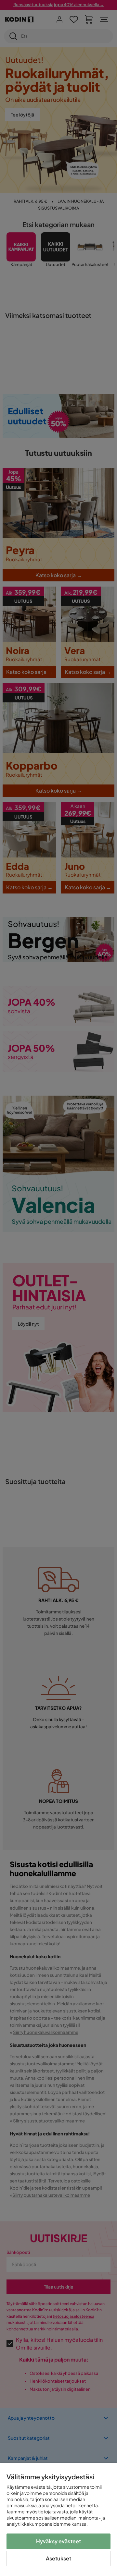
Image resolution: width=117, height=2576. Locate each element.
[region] (58, 2520)
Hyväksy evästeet (59, 2541)
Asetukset (58, 2558)
